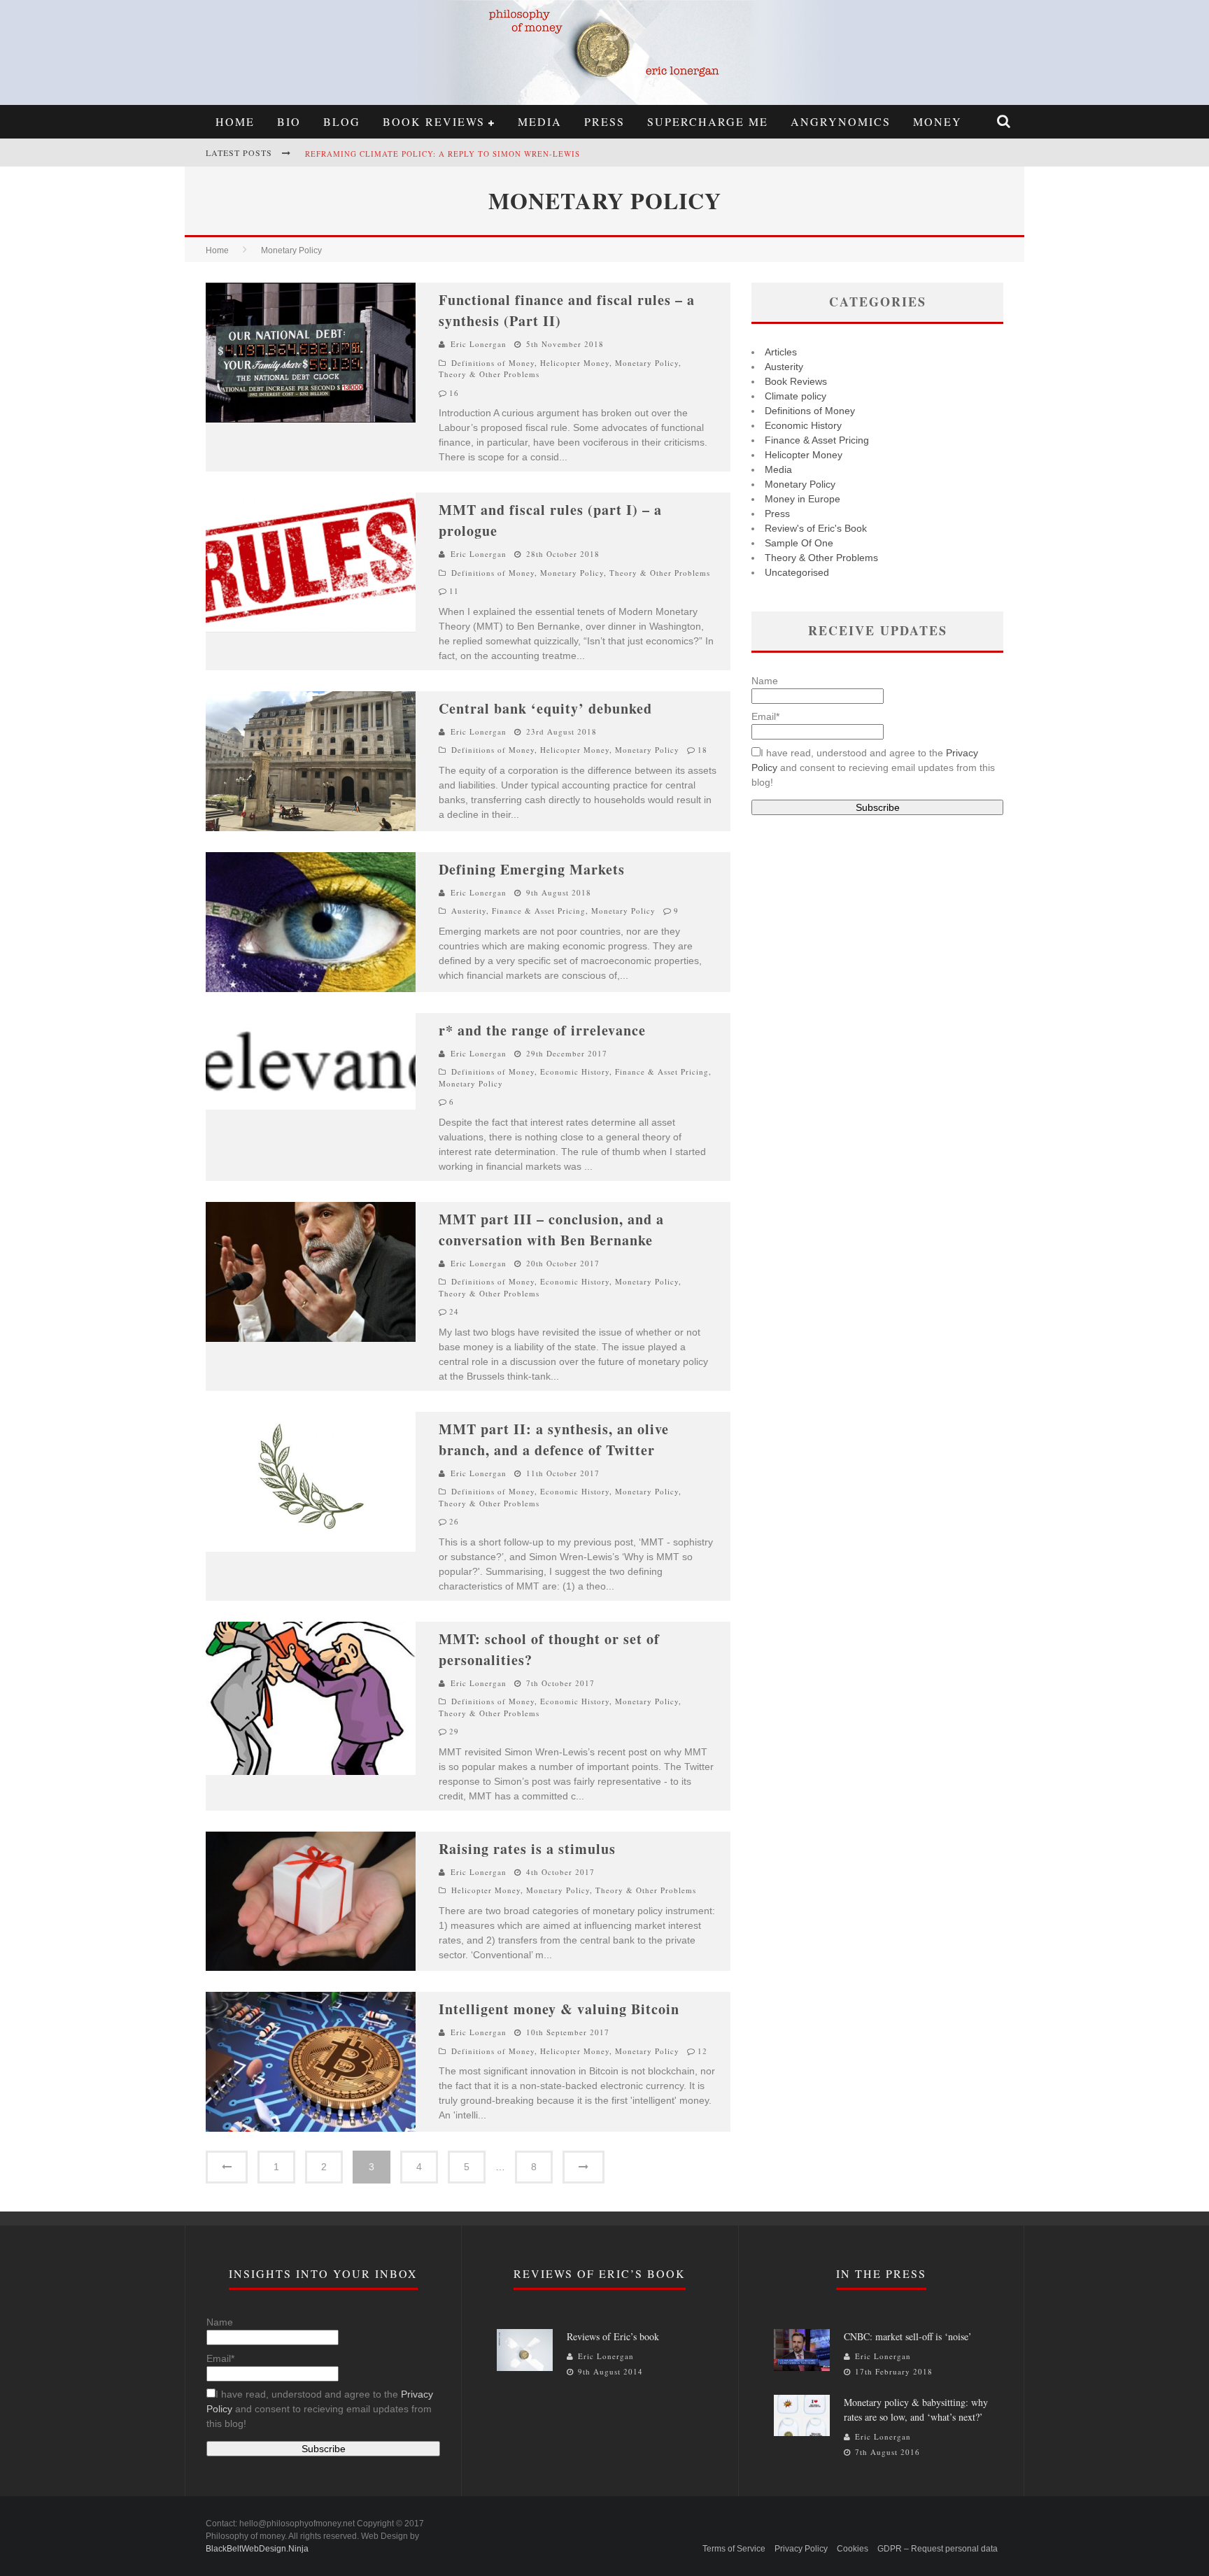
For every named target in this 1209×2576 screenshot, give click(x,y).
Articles (781, 352)
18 (702, 750)
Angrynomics (841, 121)
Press (604, 121)
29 (454, 1731)
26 (454, 1521)
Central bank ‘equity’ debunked (545, 708)
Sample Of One (799, 543)
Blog (342, 121)
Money (938, 121)
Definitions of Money (493, 363)
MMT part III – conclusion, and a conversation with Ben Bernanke (551, 1230)
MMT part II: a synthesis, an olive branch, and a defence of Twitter (554, 1439)
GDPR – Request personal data (938, 2549)
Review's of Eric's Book (816, 528)
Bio (289, 121)
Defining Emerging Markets (532, 869)
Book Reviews (434, 121)
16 (454, 393)
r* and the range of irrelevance (542, 1030)
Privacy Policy (801, 2549)
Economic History (575, 1071)
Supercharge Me (708, 121)
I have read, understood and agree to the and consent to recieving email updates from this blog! (873, 767)
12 (702, 2051)
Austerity (469, 911)
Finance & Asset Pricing (539, 911)
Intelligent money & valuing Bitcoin (559, 2009)
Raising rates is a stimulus (527, 1849)
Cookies (853, 2549)
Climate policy (796, 396)
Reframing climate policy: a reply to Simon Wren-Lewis (443, 154)
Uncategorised (797, 572)
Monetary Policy (647, 363)
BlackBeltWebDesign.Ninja (257, 2549)
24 (454, 1311)
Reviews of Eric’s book (613, 2336)
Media (540, 121)
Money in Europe (803, 499)
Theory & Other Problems (489, 374)
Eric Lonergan (479, 344)
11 (454, 591)
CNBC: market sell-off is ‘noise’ (908, 2336)
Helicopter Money (575, 363)
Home (235, 121)
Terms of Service (734, 2549)
